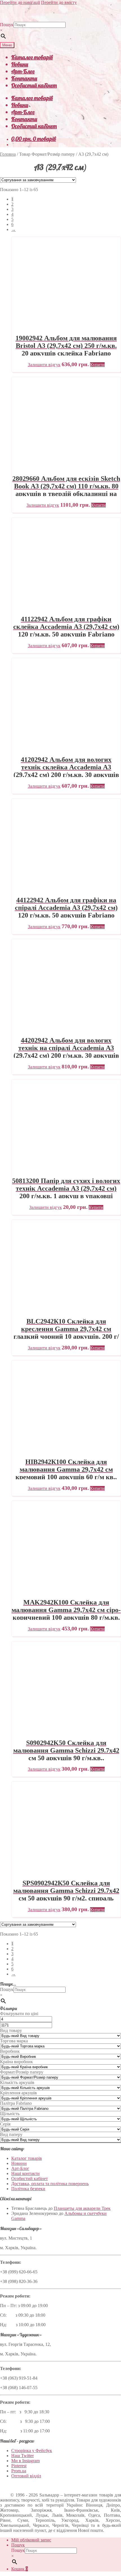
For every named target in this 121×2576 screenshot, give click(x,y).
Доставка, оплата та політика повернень (50, 2184)
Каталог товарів (32, 57)
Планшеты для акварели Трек (82, 2208)
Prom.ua (19, 2471)
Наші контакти (25, 2173)
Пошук (7, 25)
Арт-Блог (23, 71)
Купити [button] (97, 365)
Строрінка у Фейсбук (32, 2451)
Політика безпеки (28, 2189)
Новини (20, 64)
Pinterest (19, 2466)
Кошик (20, 2569)
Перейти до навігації (20, 2)
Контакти (24, 78)
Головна (8, 154)
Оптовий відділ (26, 2476)
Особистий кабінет (34, 85)
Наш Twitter (23, 2456)
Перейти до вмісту (59, 2)
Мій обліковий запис (31, 2540)
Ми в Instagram (25, 2461)
